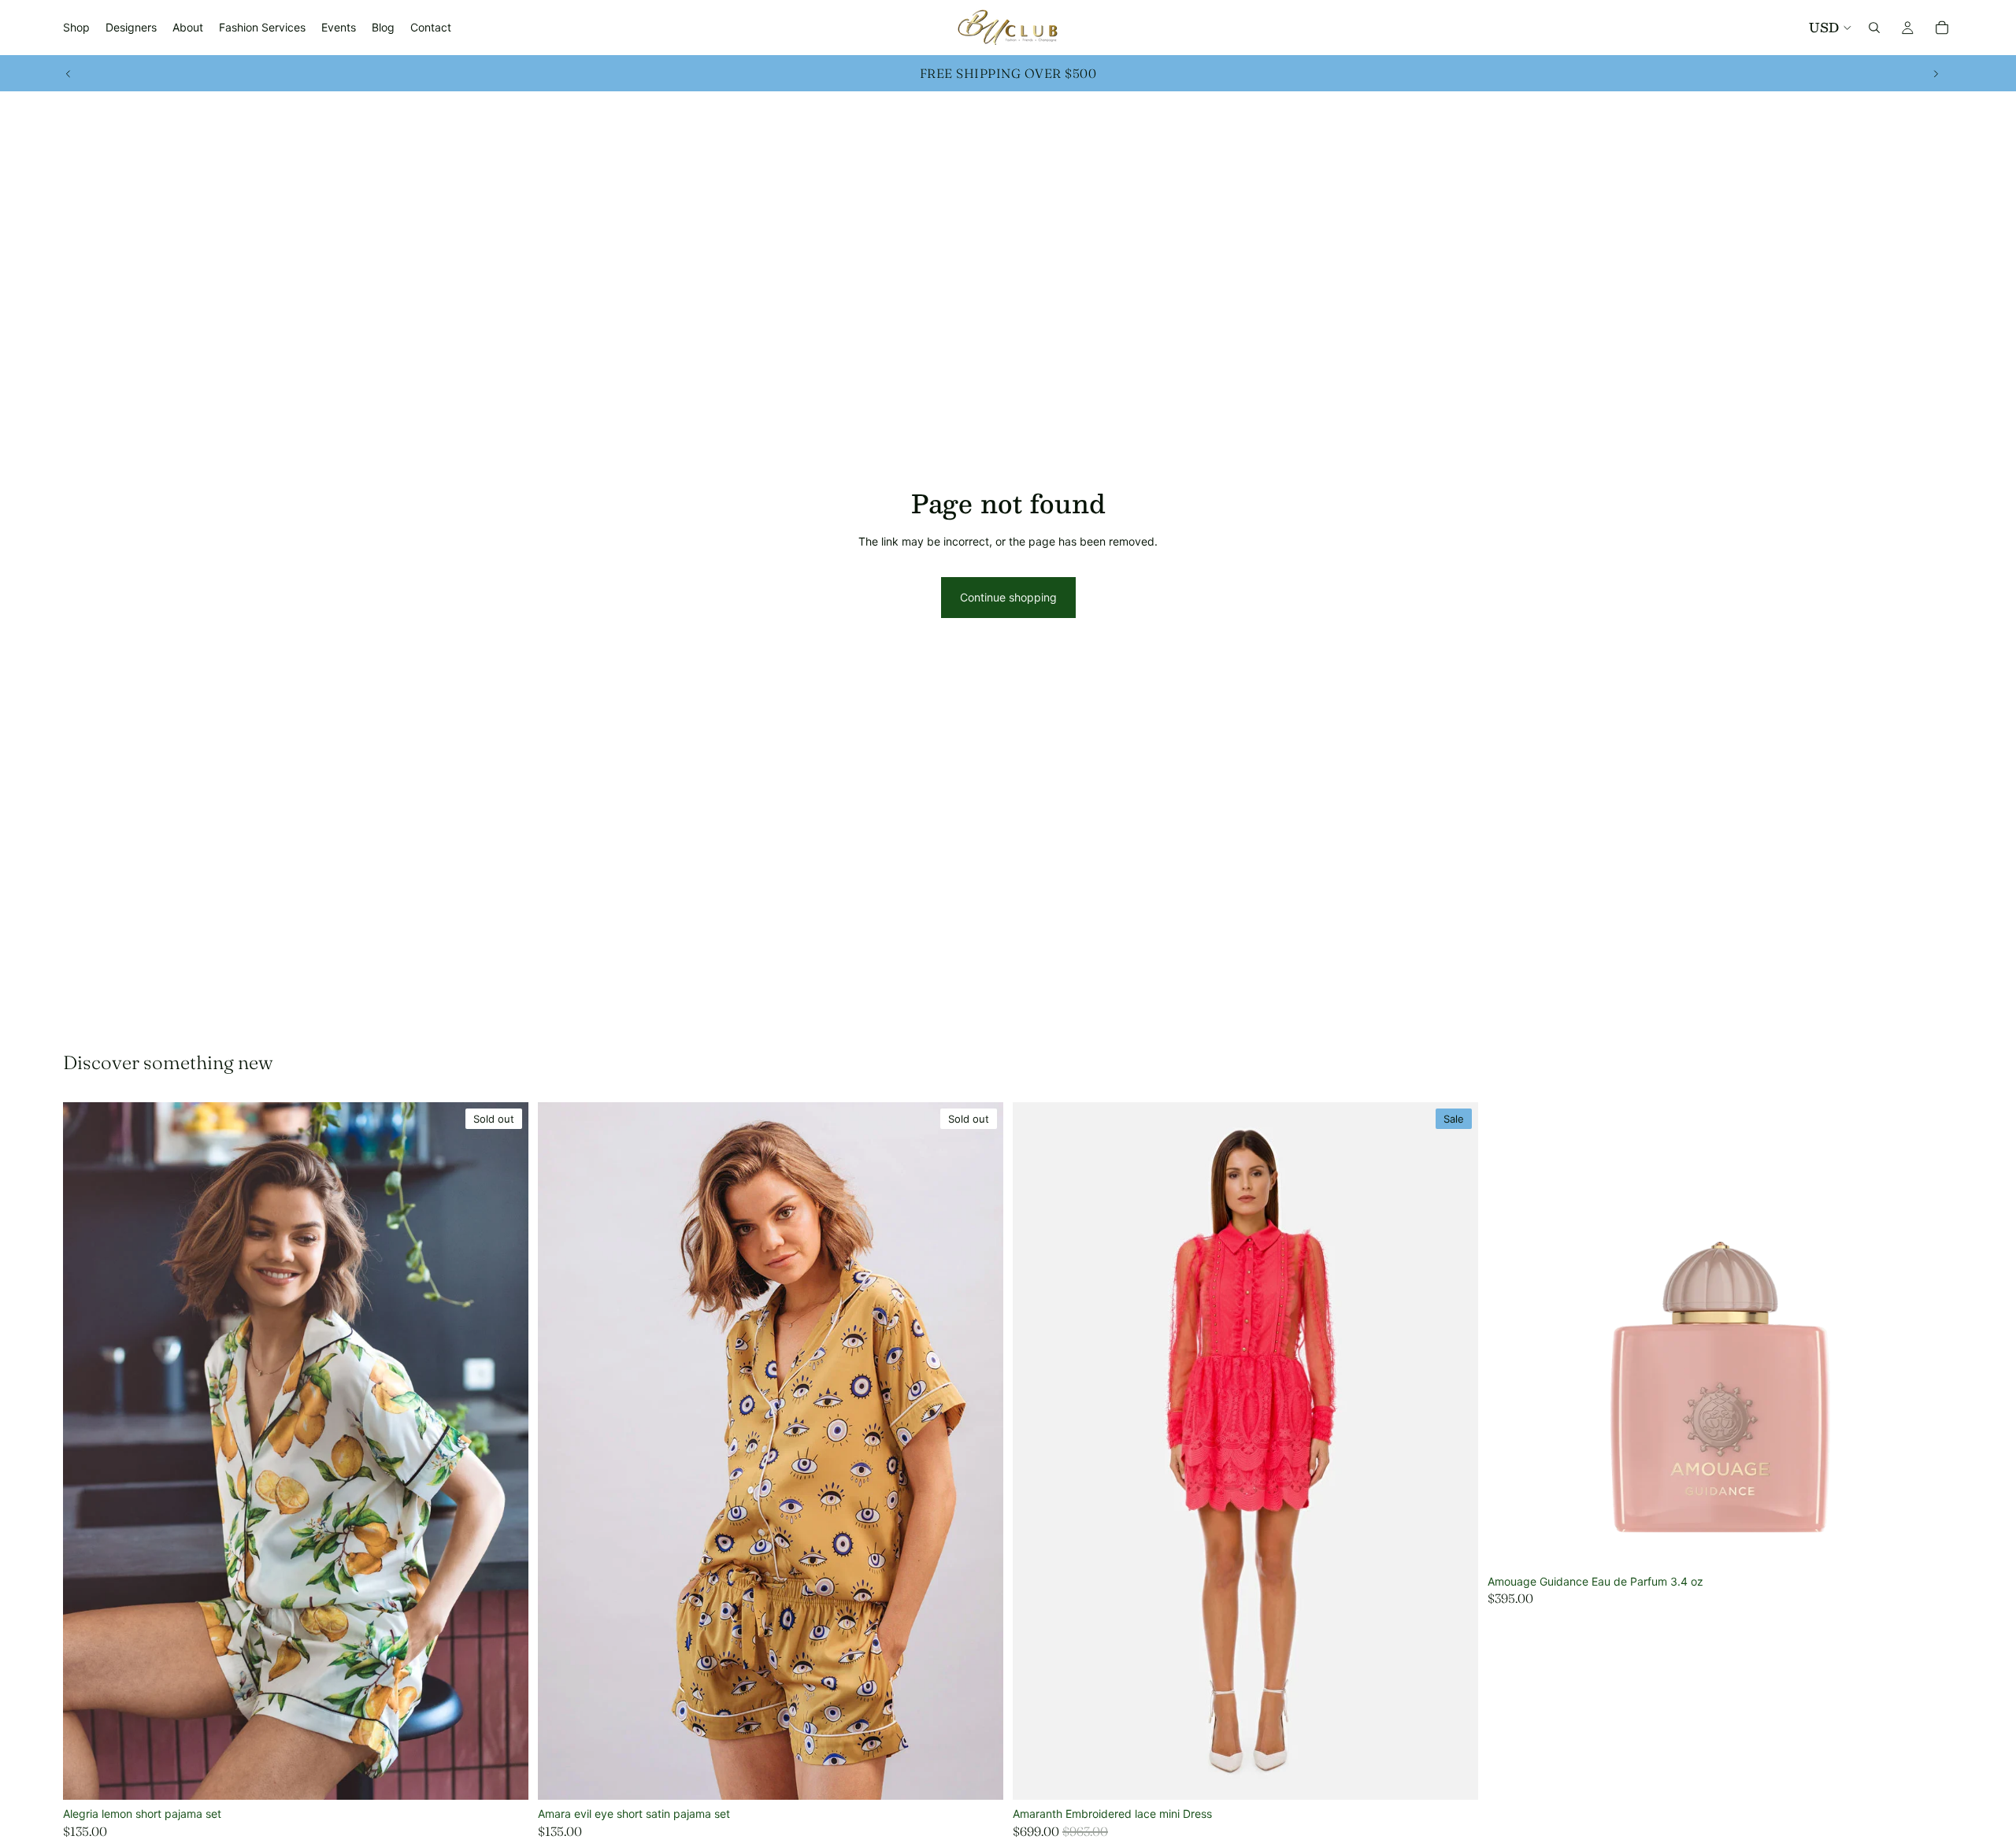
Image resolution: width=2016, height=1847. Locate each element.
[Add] (1929, 1543)
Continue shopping (1008, 597)
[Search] (1874, 28)
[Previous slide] (69, 73)
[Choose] (1454, 1775)
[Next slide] (1936, 73)
